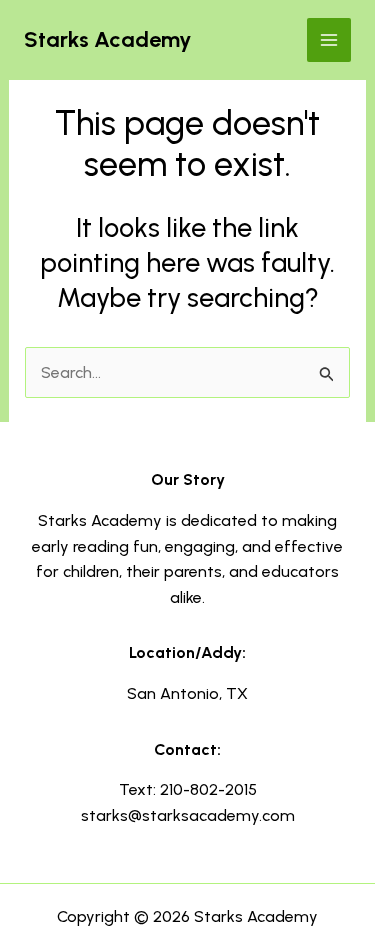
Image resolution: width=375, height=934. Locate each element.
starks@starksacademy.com (188, 815)
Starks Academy (108, 39)
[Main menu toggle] (329, 40)
